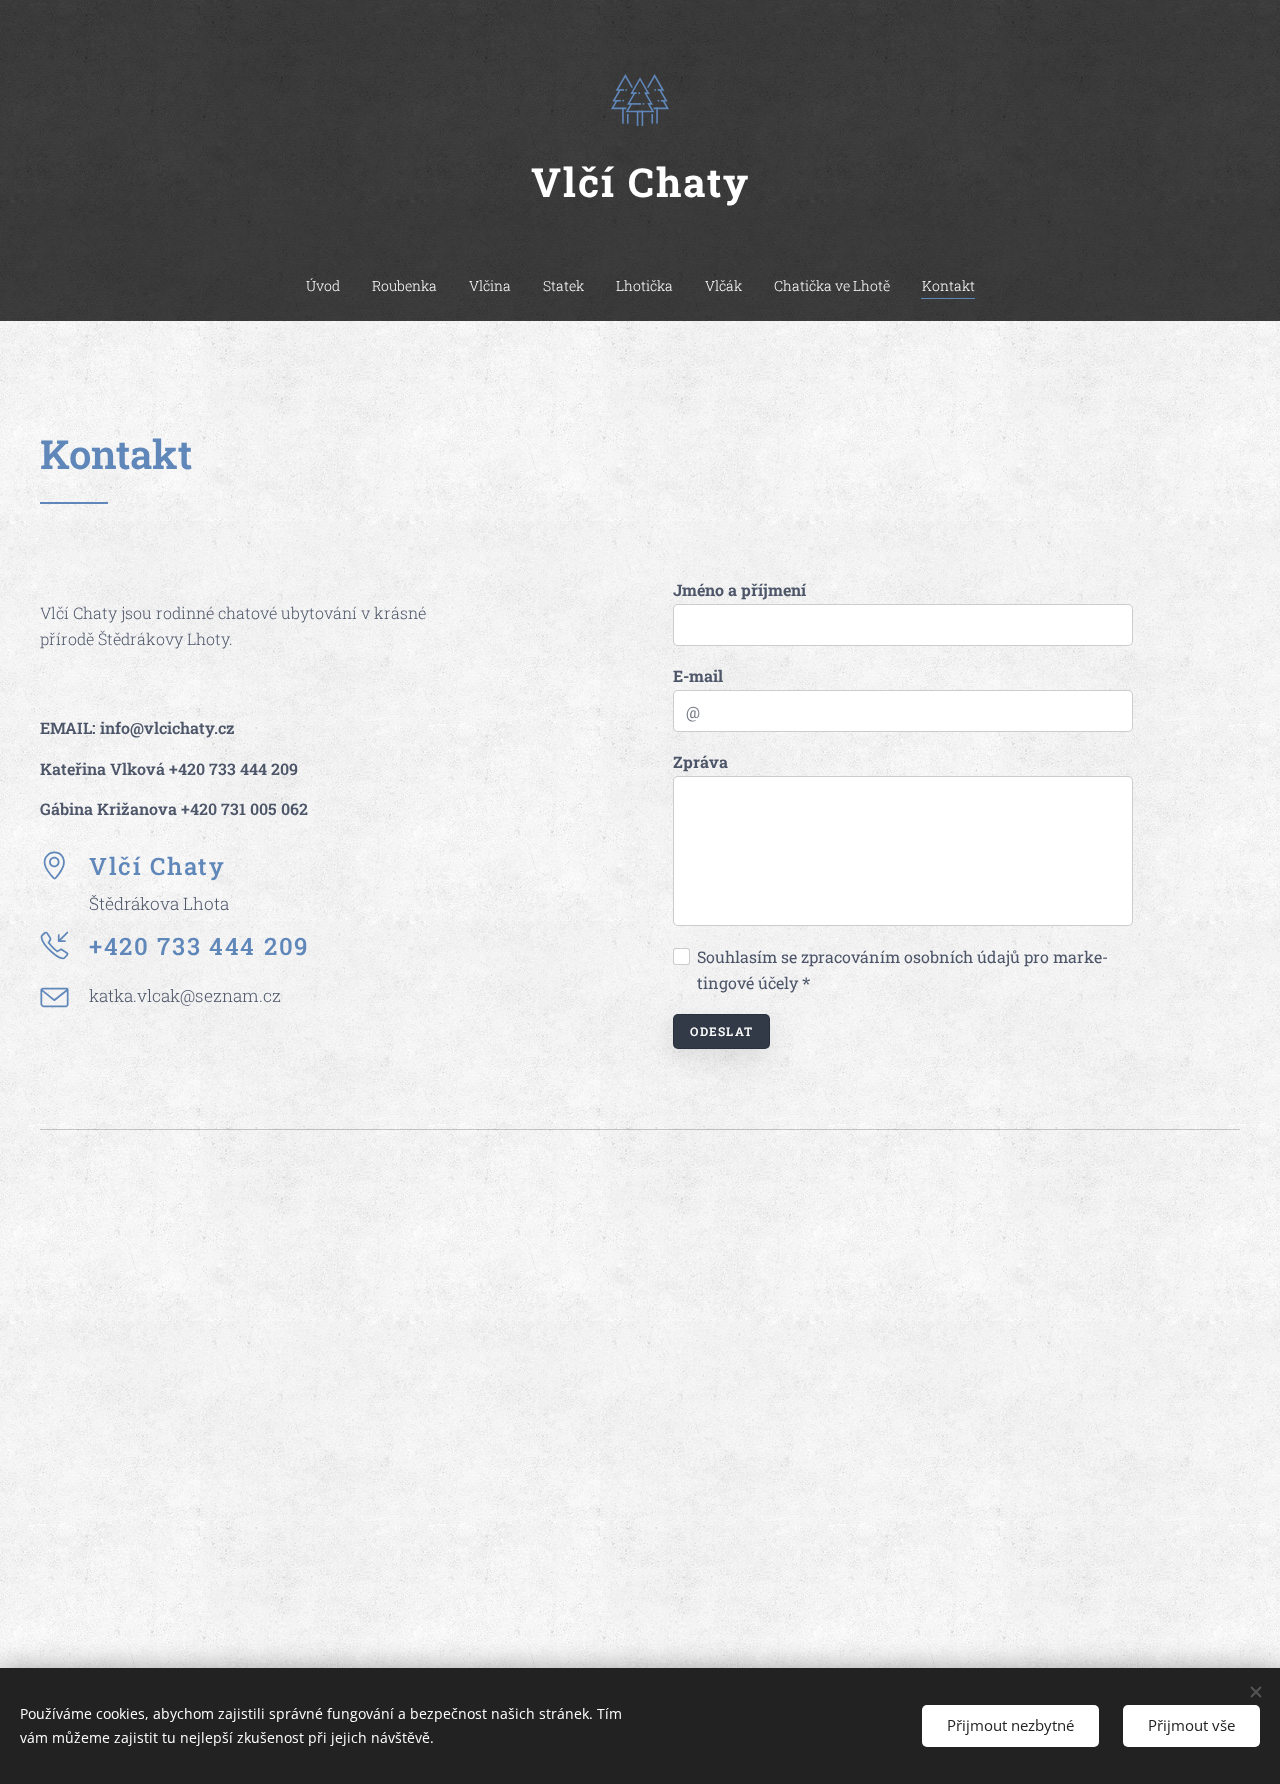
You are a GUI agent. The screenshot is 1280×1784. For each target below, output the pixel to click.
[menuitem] (331, 286)
